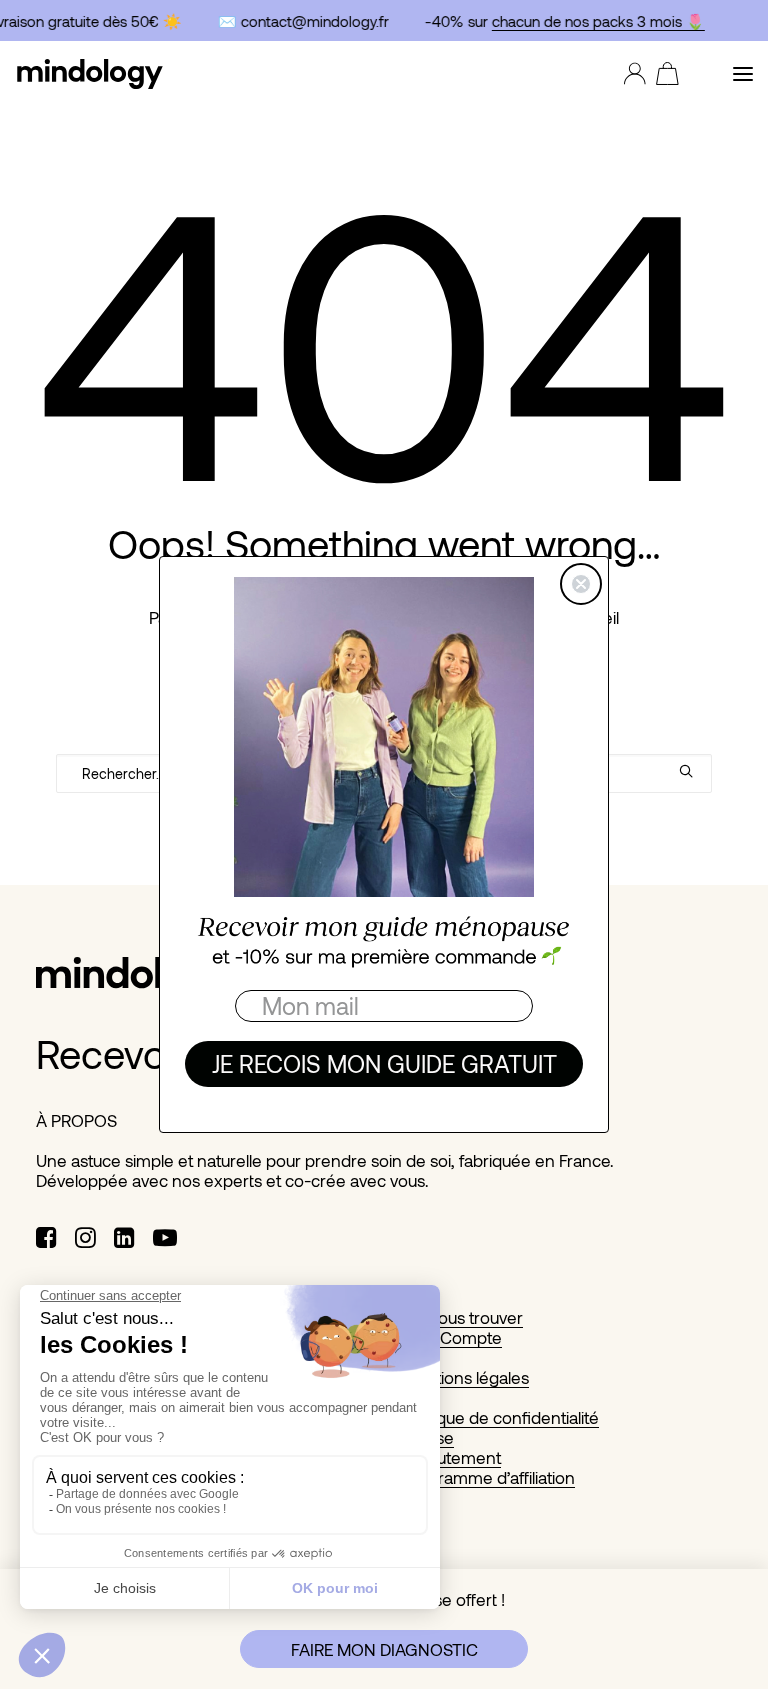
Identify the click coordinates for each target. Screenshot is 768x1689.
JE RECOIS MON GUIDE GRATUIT (384, 1063)
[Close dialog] (581, 584)
